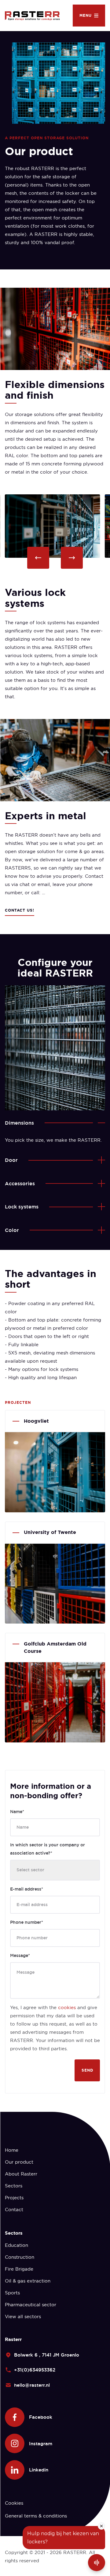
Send (87, 2070)
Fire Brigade (19, 2269)
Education (16, 2245)
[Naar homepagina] (35, 15)
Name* (17, 1812)
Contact (14, 2210)
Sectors (14, 2186)
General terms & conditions (36, 2516)
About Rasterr (21, 2174)
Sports (12, 2293)
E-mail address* (27, 1889)
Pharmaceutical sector (31, 2305)
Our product (19, 2162)
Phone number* (27, 1922)
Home (12, 2150)
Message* (20, 1955)
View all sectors (23, 2316)
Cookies (14, 2503)
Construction (20, 2257)
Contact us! (20, 910)
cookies (67, 2007)
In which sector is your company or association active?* (48, 1849)
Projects (14, 2198)
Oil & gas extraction (28, 2281)
